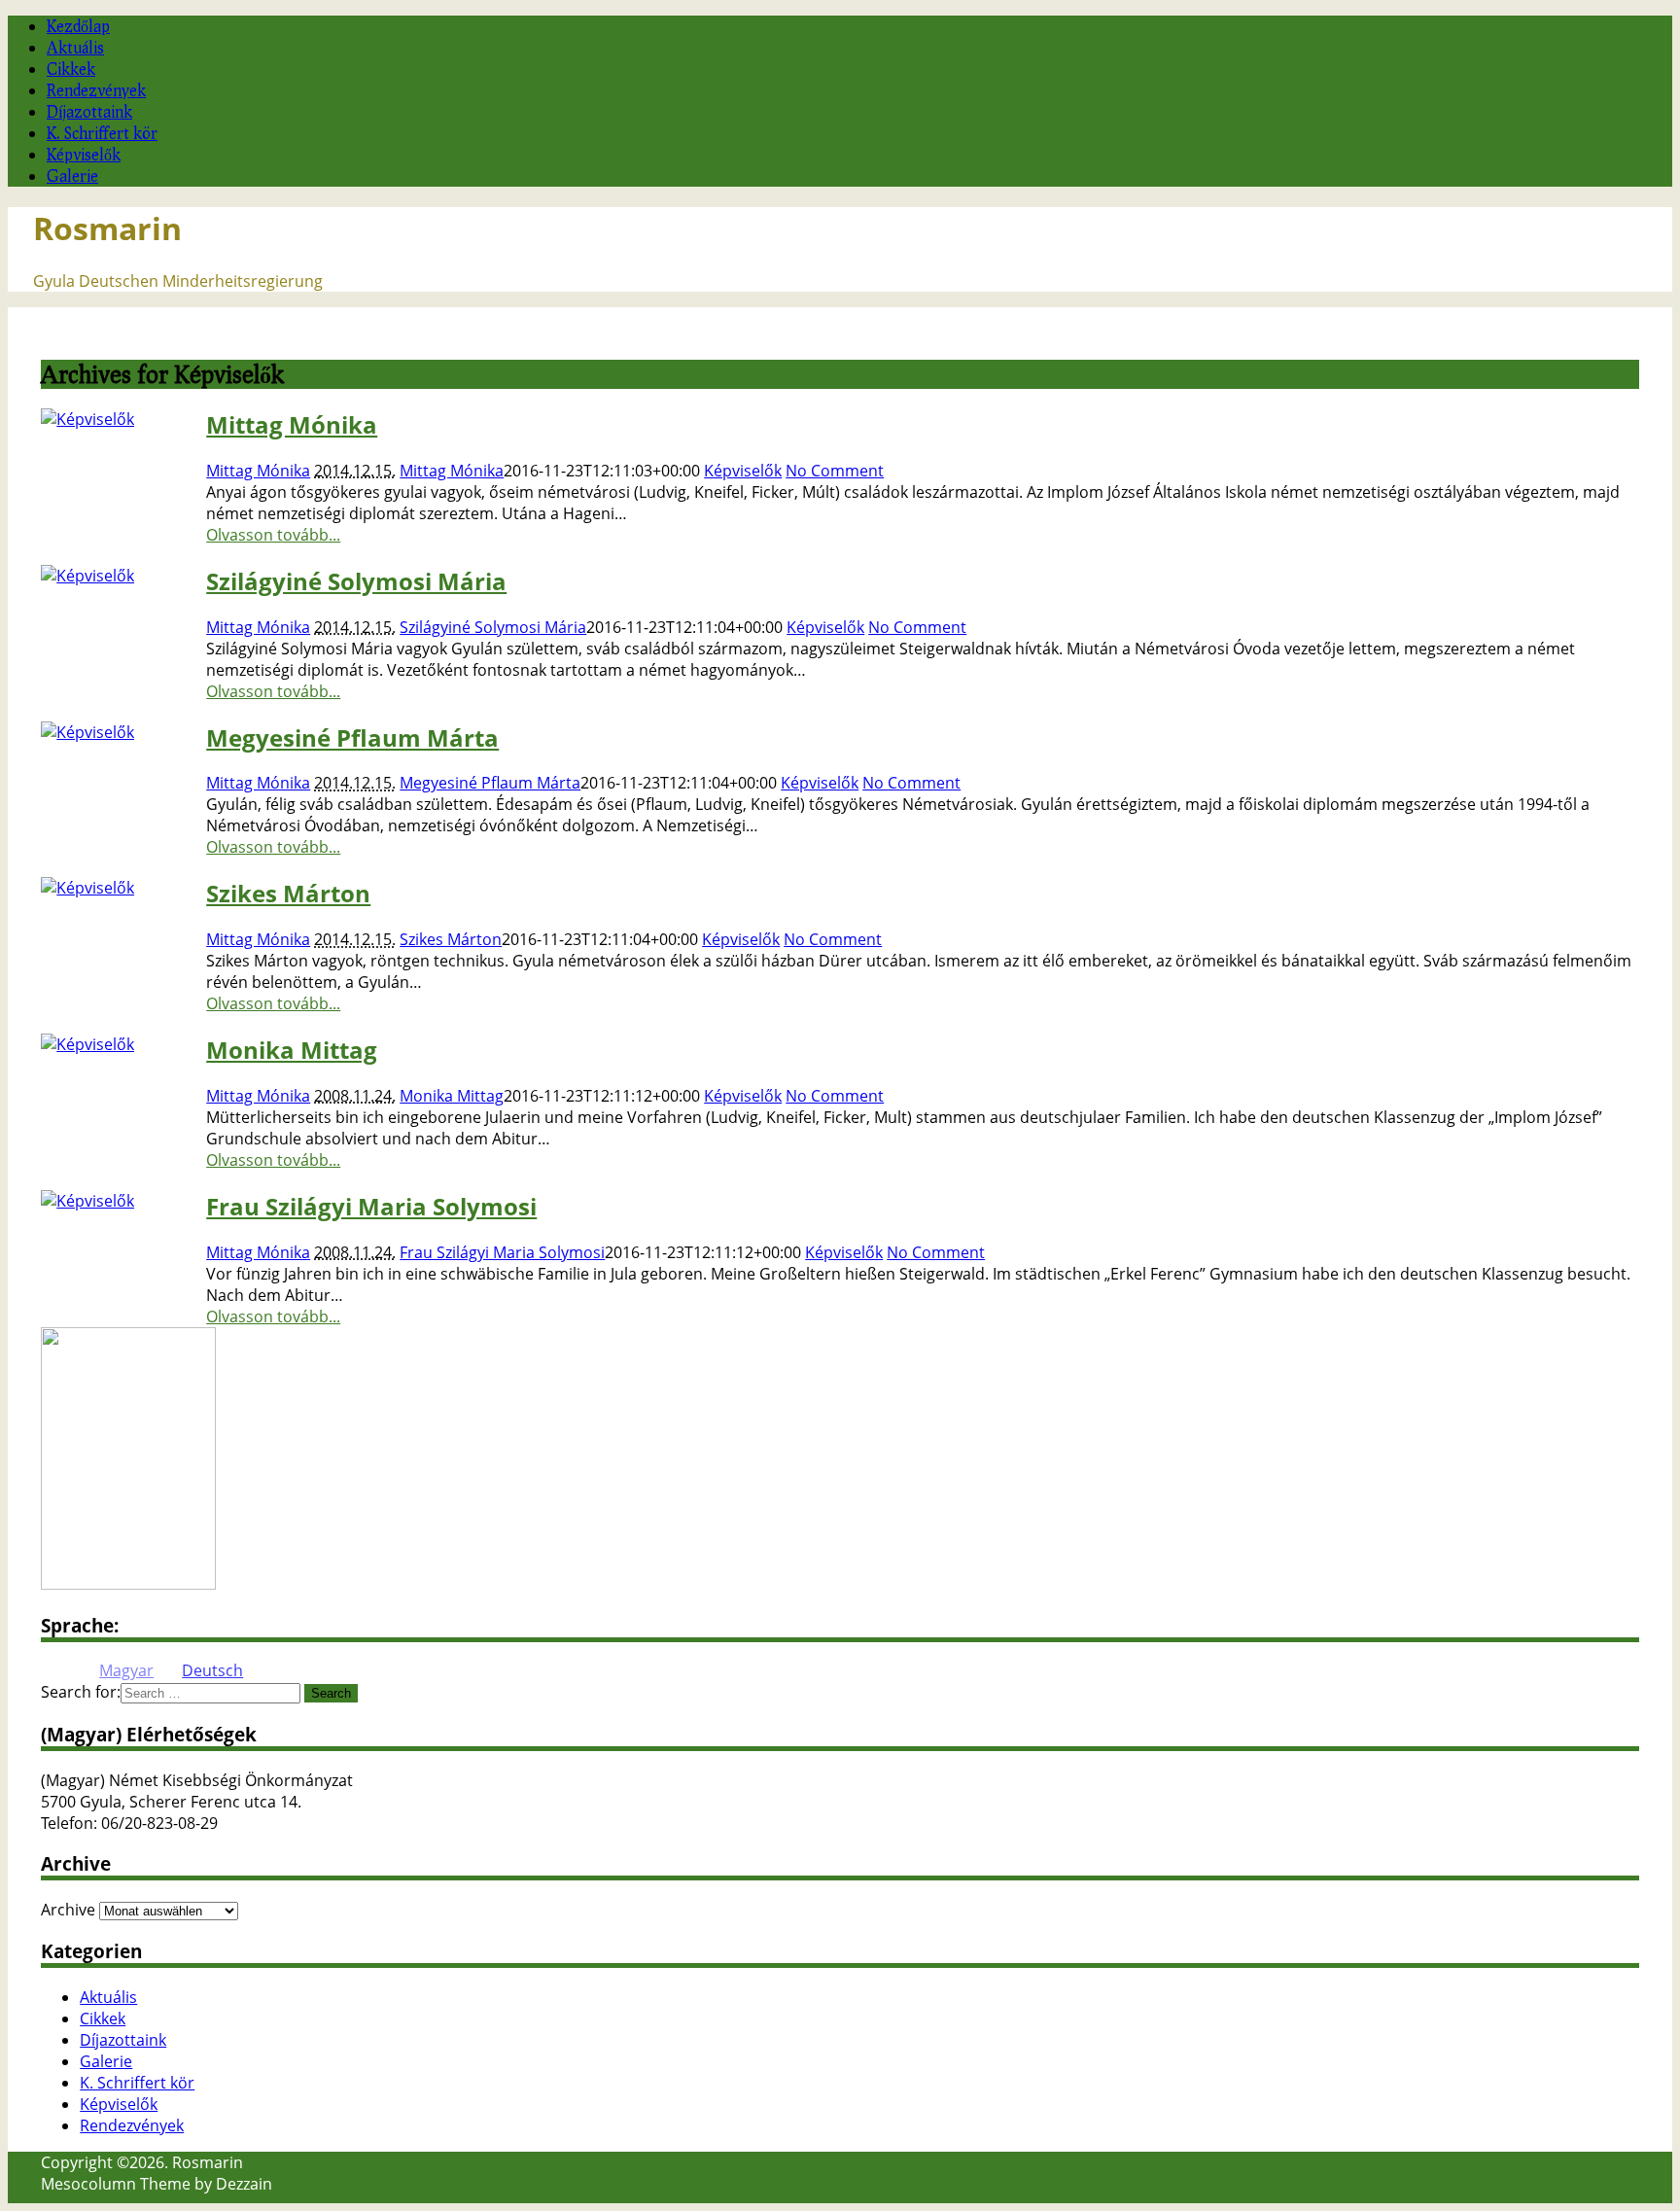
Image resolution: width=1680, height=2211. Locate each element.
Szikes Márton (288, 893)
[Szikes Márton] (87, 888)
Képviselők (84, 154)
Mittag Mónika (292, 424)
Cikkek (71, 69)
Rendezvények (96, 90)
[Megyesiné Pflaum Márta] (87, 732)
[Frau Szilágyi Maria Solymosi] (87, 1201)
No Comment (835, 471)
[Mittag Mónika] (87, 419)
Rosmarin (107, 228)
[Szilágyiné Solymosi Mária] (87, 576)
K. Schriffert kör (102, 133)
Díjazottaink (89, 111)
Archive (68, 1910)
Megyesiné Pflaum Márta (352, 737)
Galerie (72, 175)
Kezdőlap (78, 26)
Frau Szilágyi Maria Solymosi (371, 1206)
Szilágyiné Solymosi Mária (356, 581)
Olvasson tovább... (273, 535)
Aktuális (75, 47)
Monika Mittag (292, 1050)
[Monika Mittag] (87, 1044)
